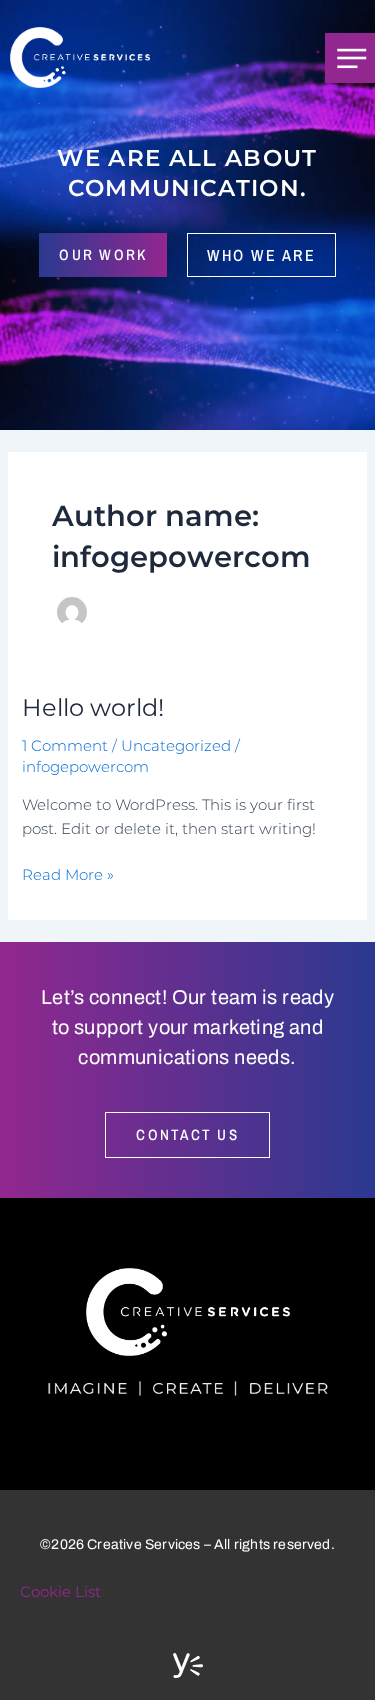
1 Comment (65, 746)
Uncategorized (176, 746)
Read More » (68, 873)
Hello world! (93, 707)
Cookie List (60, 1592)
